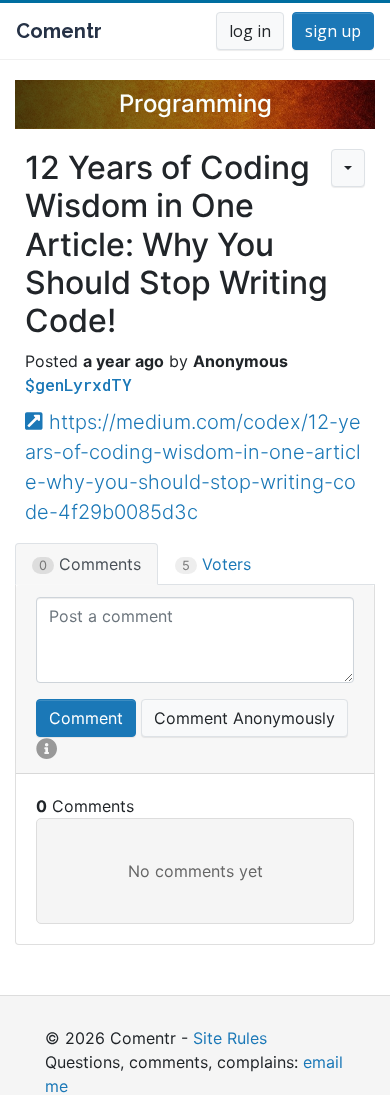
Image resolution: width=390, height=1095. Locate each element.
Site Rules (230, 1038)
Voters (216, 564)
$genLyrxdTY (78, 384)
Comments (90, 564)
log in (250, 31)
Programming (195, 103)
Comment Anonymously (244, 718)
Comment (86, 718)
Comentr (59, 31)
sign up (333, 31)
